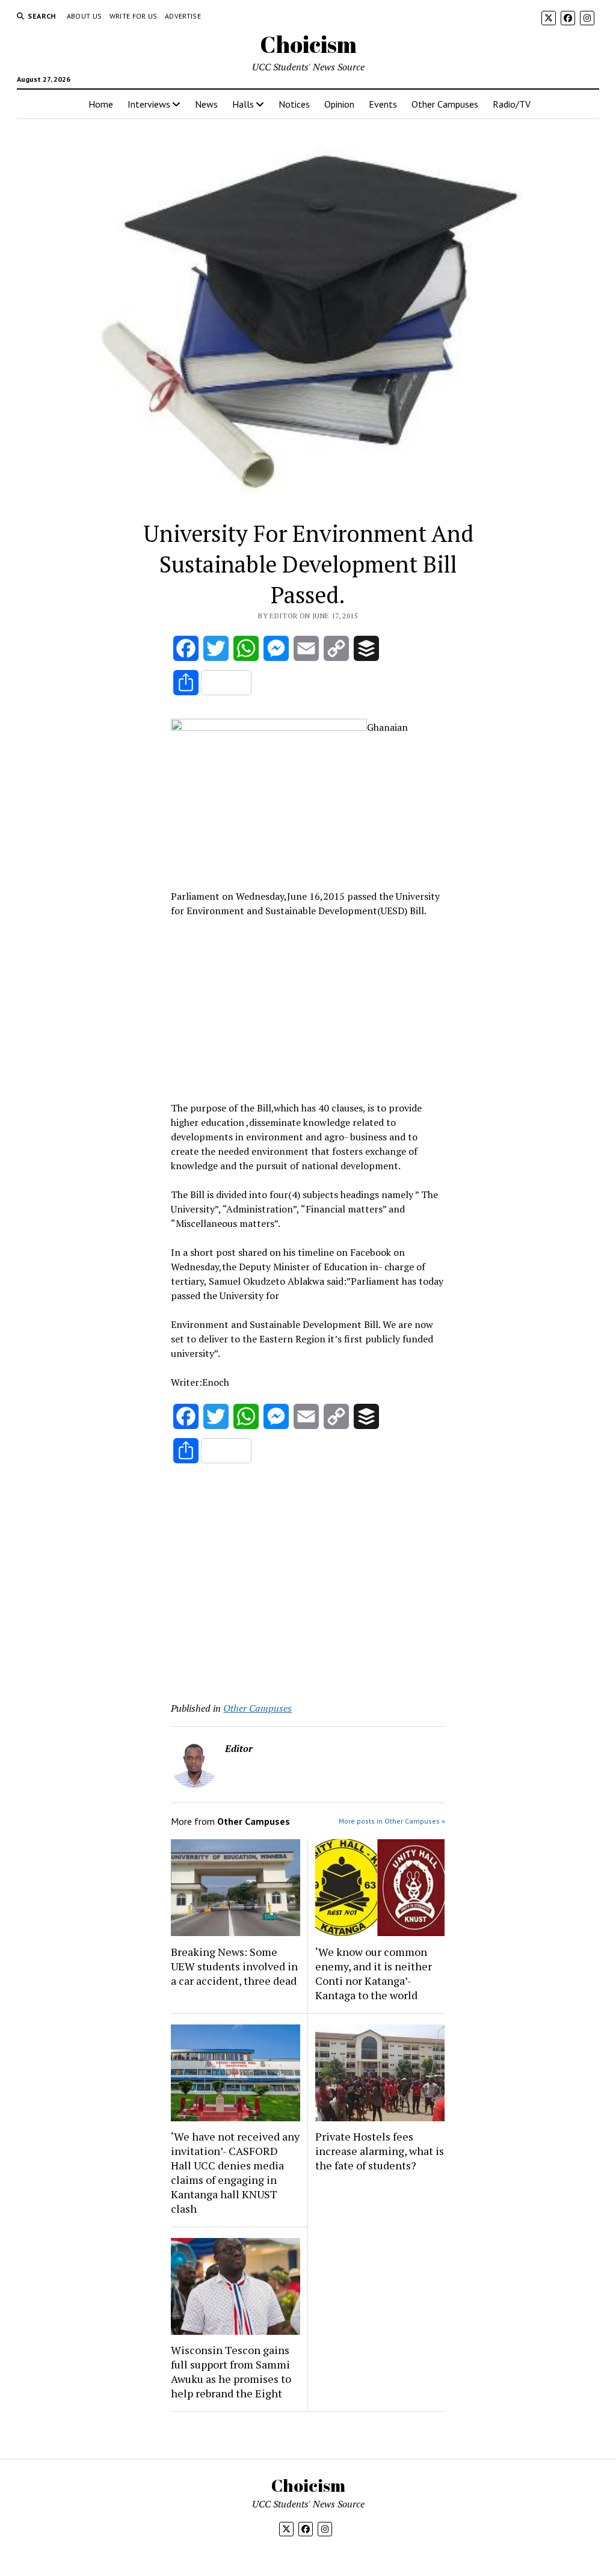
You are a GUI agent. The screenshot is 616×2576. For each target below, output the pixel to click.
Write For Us (134, 16)
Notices (294, 104)
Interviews (149, 104)
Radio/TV (512, 104)
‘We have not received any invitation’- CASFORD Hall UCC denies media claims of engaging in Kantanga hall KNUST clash (235, 2172)
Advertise (183, 16)
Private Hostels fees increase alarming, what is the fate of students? (380, 2151)
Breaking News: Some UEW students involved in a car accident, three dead (234, 1966)
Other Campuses (445, 104)
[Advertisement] (308, 1007)
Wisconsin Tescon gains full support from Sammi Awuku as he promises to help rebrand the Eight (231, 2372)
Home (101, 104)
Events (383, 104)
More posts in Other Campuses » (392, 1821)
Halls (243, 104)
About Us (85, 16)
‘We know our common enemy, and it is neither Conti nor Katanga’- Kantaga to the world (374, 1973)
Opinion (339, 104)
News (206, 104)
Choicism (308, 44)
